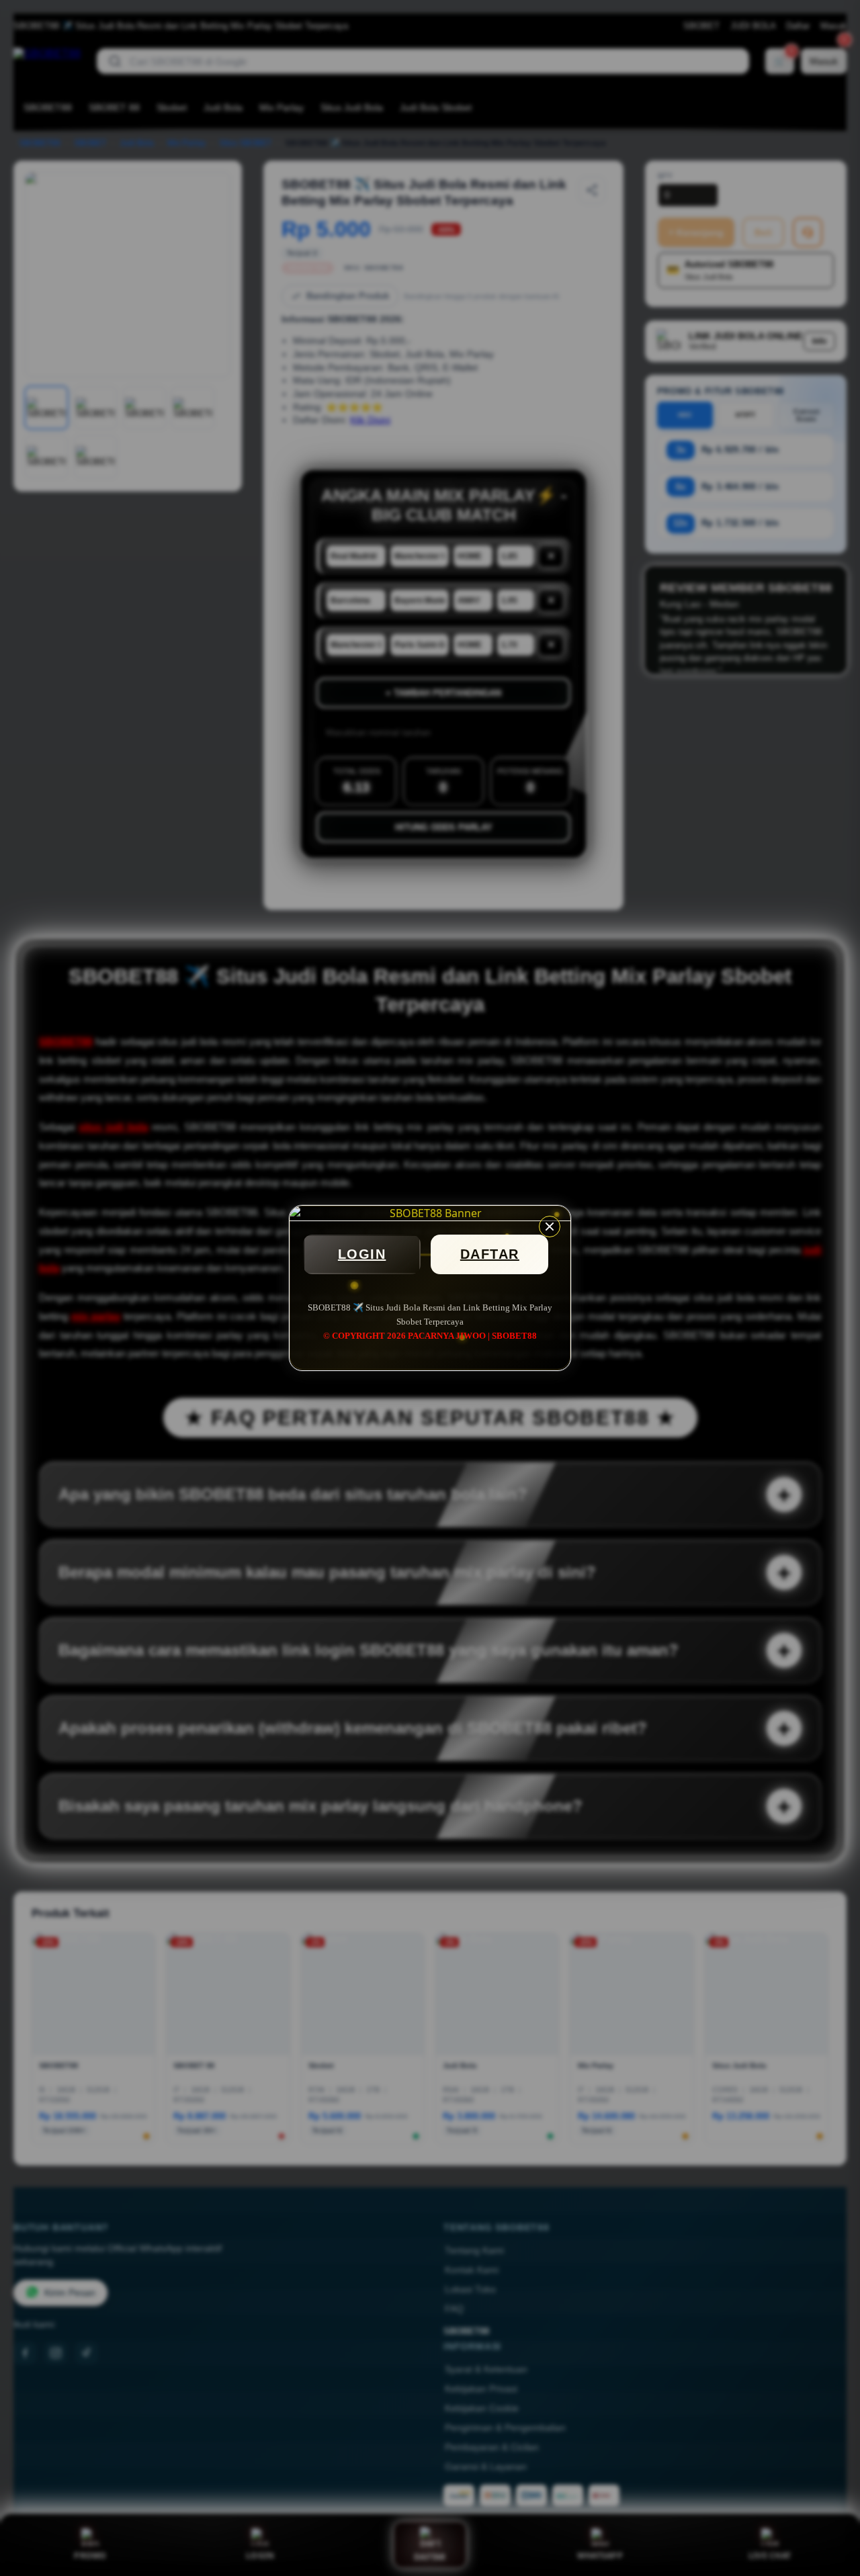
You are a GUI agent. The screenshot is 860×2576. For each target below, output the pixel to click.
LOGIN (362, 1254)
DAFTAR (490, 1254)
